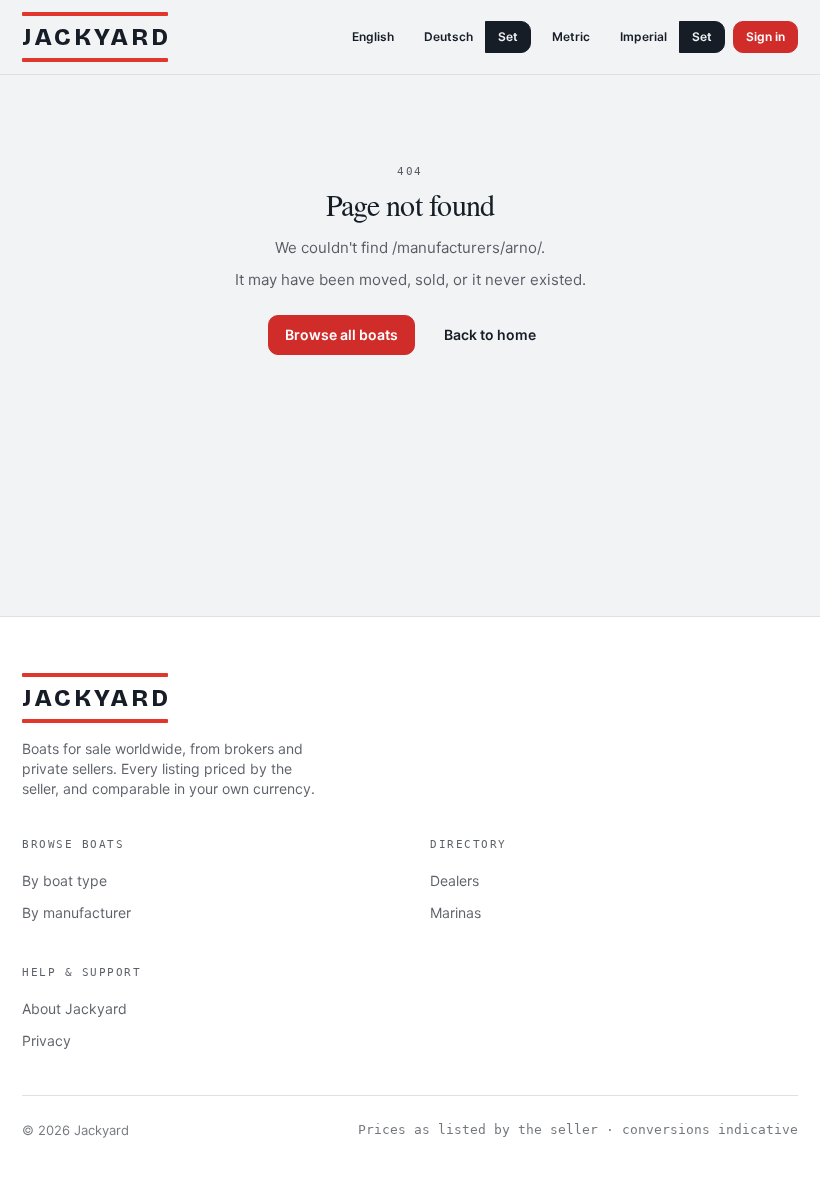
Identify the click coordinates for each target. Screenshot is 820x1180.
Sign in (765, 36)
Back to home (490, 334)
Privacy (46, 1040)
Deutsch (448, 36)
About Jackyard (74, 1008)
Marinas (455, 912)
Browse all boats (341, 334)
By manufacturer (76, 912)
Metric (571, 36)
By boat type (64, 880)
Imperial (643, 36)
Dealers (454, 880)
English (373, 36)
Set (508, 36)
